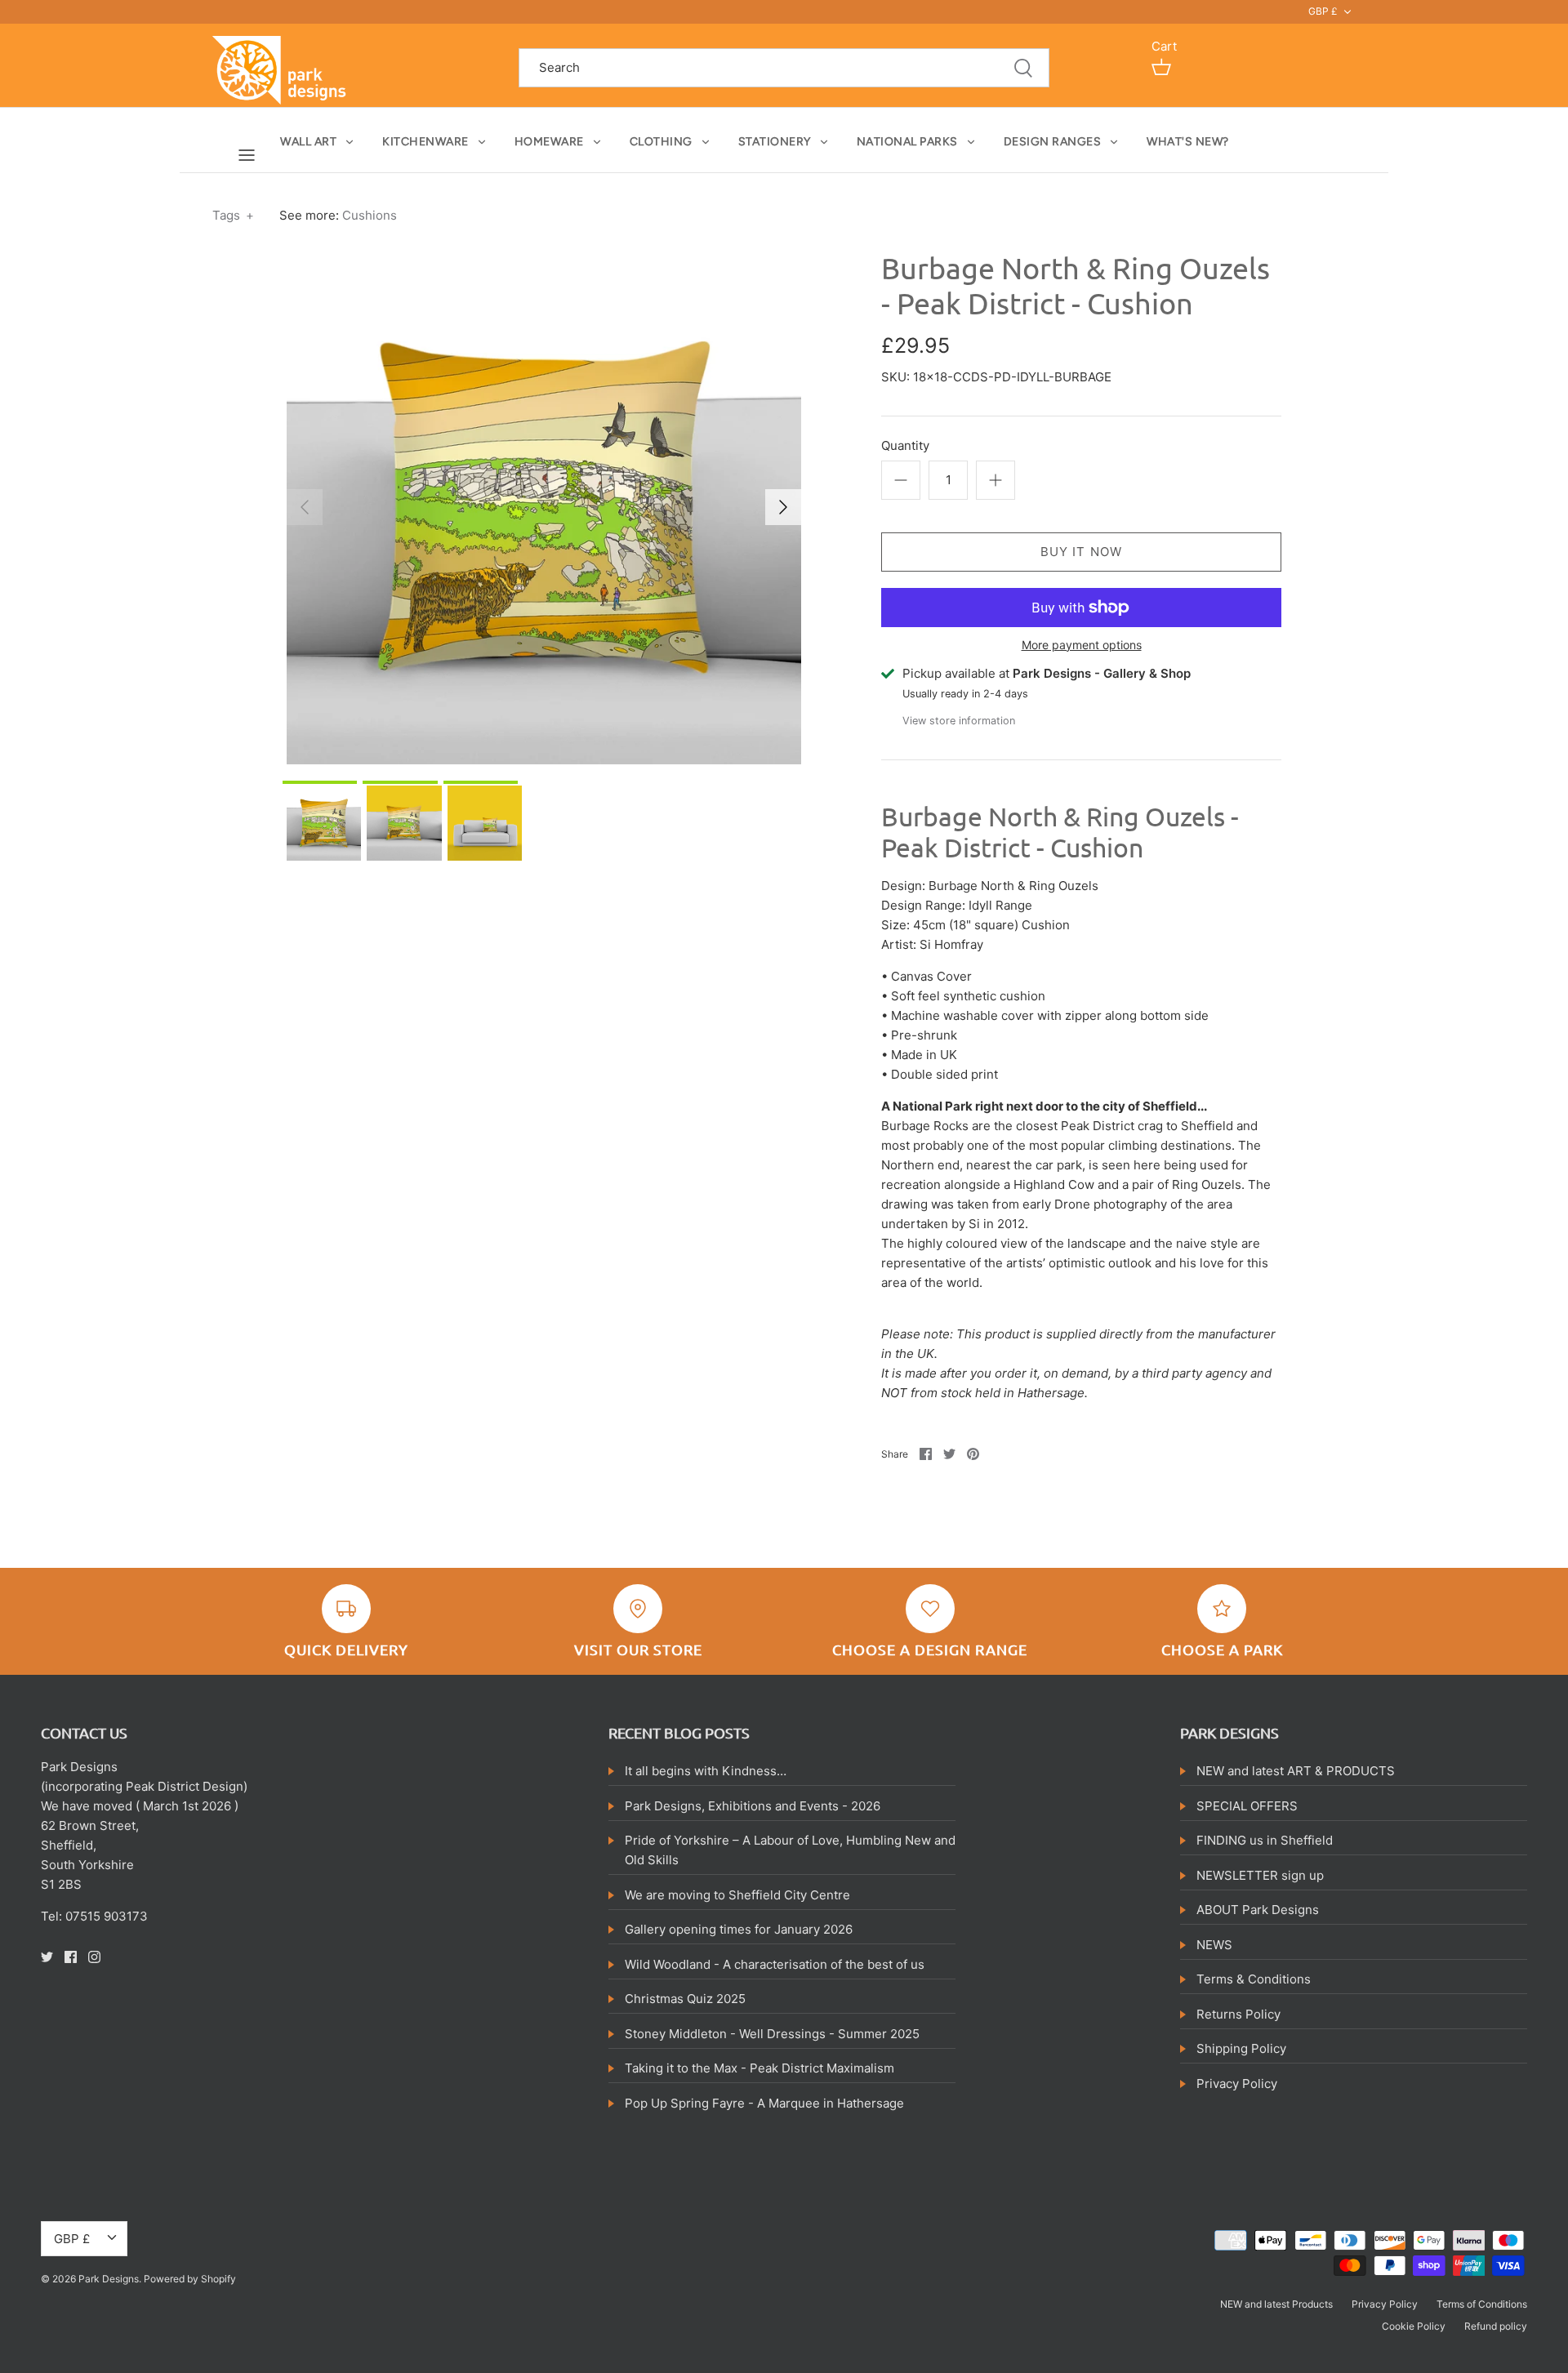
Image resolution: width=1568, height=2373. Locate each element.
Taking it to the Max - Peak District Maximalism (759, 2068)
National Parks (907, 142)
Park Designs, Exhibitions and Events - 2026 (753, 1806)
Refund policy (1496, 2326)
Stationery (775, 142)
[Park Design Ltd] (284, 69)
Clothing (661, 142)
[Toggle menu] (247, 154)
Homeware (549, 142)
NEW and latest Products (1276, 2304)
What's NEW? (1188, 142)
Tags (233, 215)
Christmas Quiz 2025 (685, 1999)
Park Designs (109, 2279)
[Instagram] (94, 1957)
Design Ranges (1053, 142)
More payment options (1082, 645)
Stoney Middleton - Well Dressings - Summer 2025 (772, 2034)
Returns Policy (1238, 2014)
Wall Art (308, 142)
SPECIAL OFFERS (1247, 1806)
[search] (784, 68)
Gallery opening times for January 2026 (739, 1929)
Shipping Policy (1241, 2048)
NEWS (1214, 1945)
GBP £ (1323, 11)
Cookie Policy (1414, 2326)
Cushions (370, 215)
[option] (544, 507)
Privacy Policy (1237, 2084)
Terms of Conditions (1482, 2304)
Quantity (905, 445)
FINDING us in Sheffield (1265, 1840)
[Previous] (305, 507)
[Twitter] (47, 1957)
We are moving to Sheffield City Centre (737, 1895)
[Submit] (1023, 68)
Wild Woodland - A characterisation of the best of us (775, 1964)
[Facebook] (71, 1957)
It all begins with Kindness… (706, 1771)
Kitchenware (425, 142)
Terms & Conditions (1254, 1979)
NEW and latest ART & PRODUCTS (1296, 1771)
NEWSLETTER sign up (1260, 1875)
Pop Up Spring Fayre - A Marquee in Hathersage (764, 2103)
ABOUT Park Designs (1258, 1910)
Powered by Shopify (190, 2279)
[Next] (783, 507)
